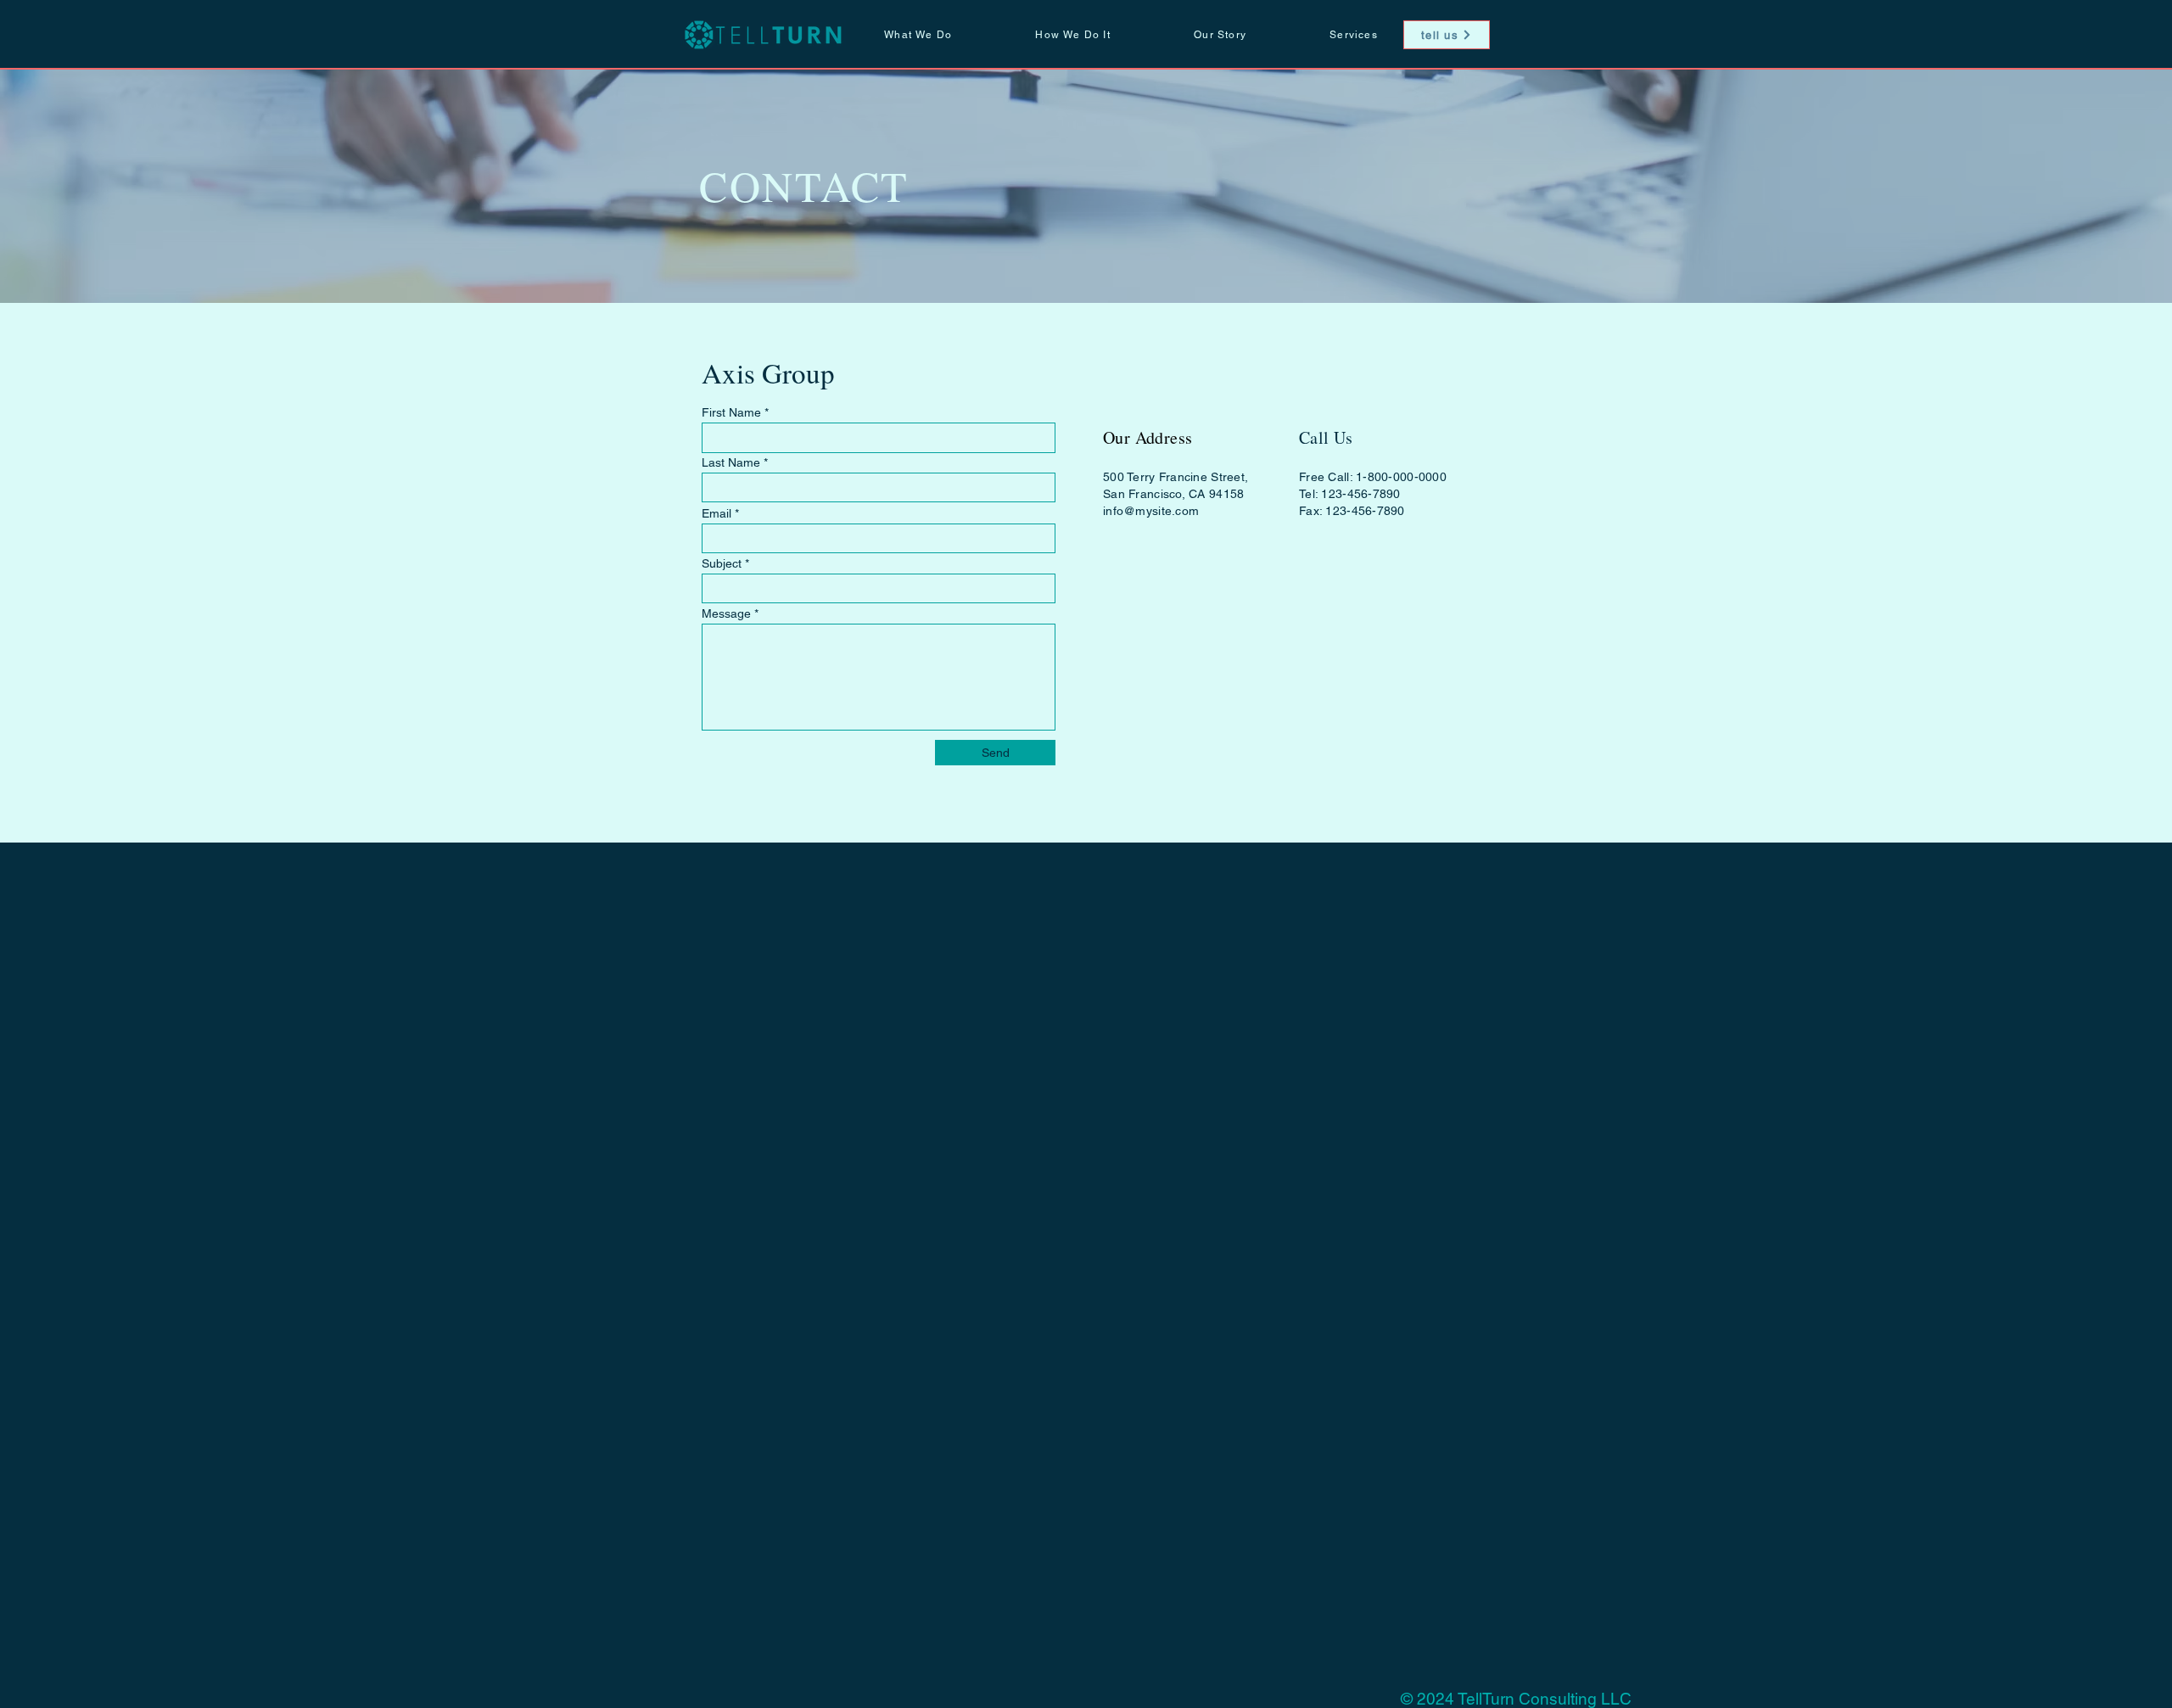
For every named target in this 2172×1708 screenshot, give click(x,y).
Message (726, 613)
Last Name (731, 462)
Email (717, 513)
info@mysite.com (1151, 511)
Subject (722, 563)
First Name (731, 412)
